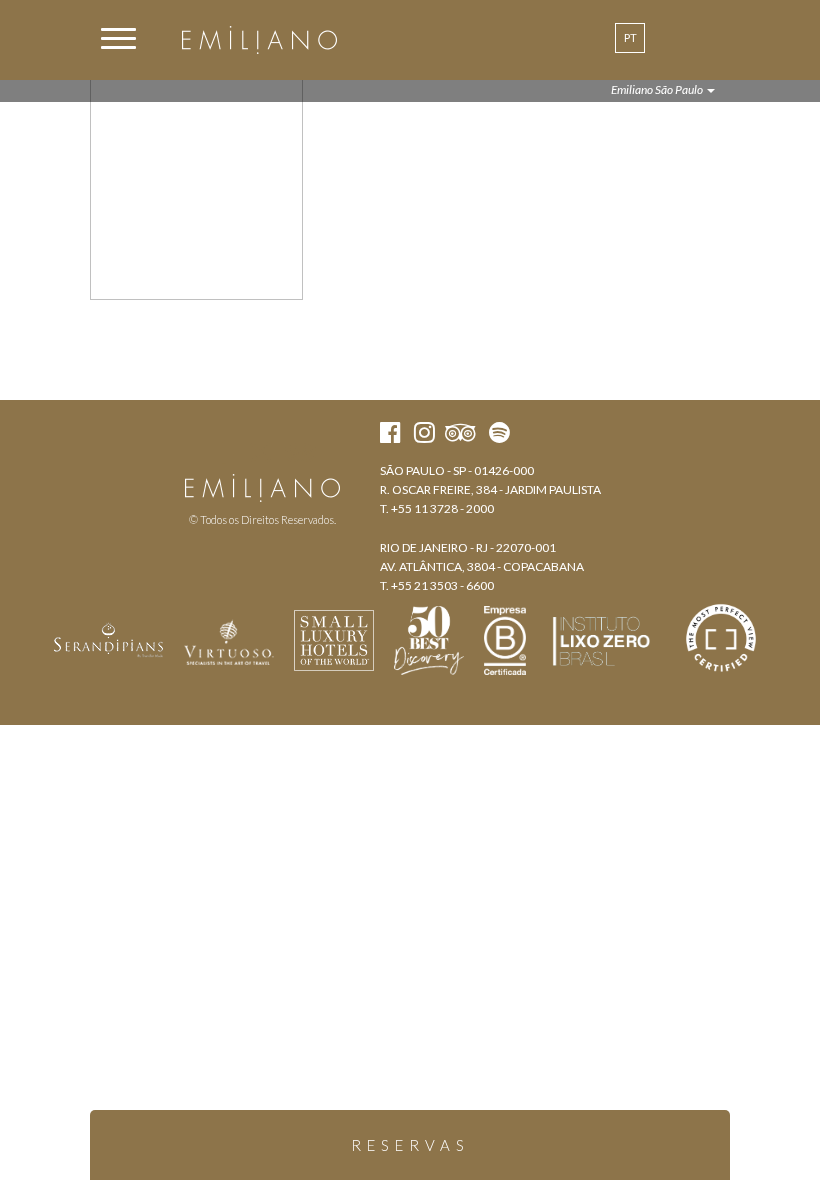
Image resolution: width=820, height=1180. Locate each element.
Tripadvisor (300, 452)
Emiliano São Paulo (658, 89)
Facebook (224, 452)
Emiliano (259, 40)
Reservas (410, 1145)
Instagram (260, 452)
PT (630, 37)
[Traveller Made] (109, 638)
